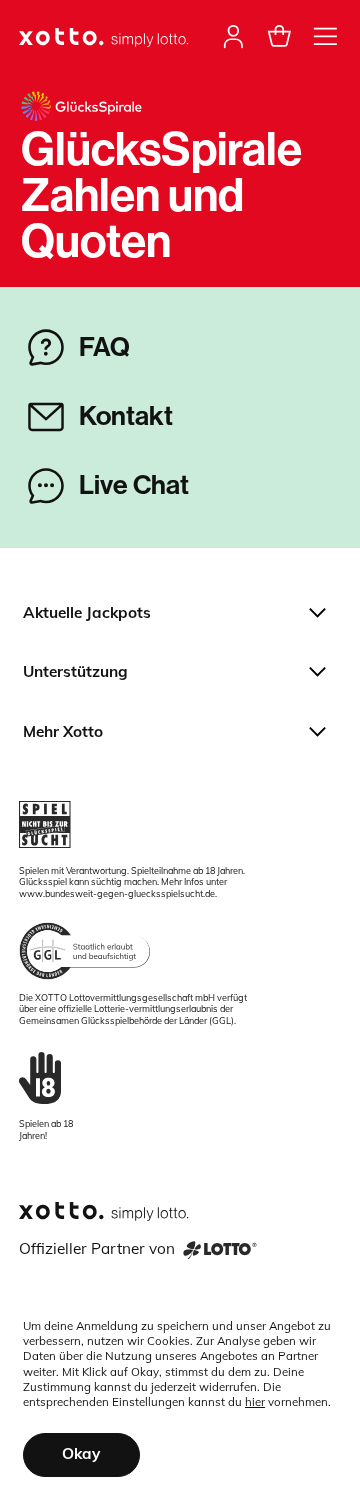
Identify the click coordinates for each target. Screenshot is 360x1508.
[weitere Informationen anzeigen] (325, 36)
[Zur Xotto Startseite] (104, 38)
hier (255, 1401)
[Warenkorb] (279, 36)
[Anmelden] (233, 36)
